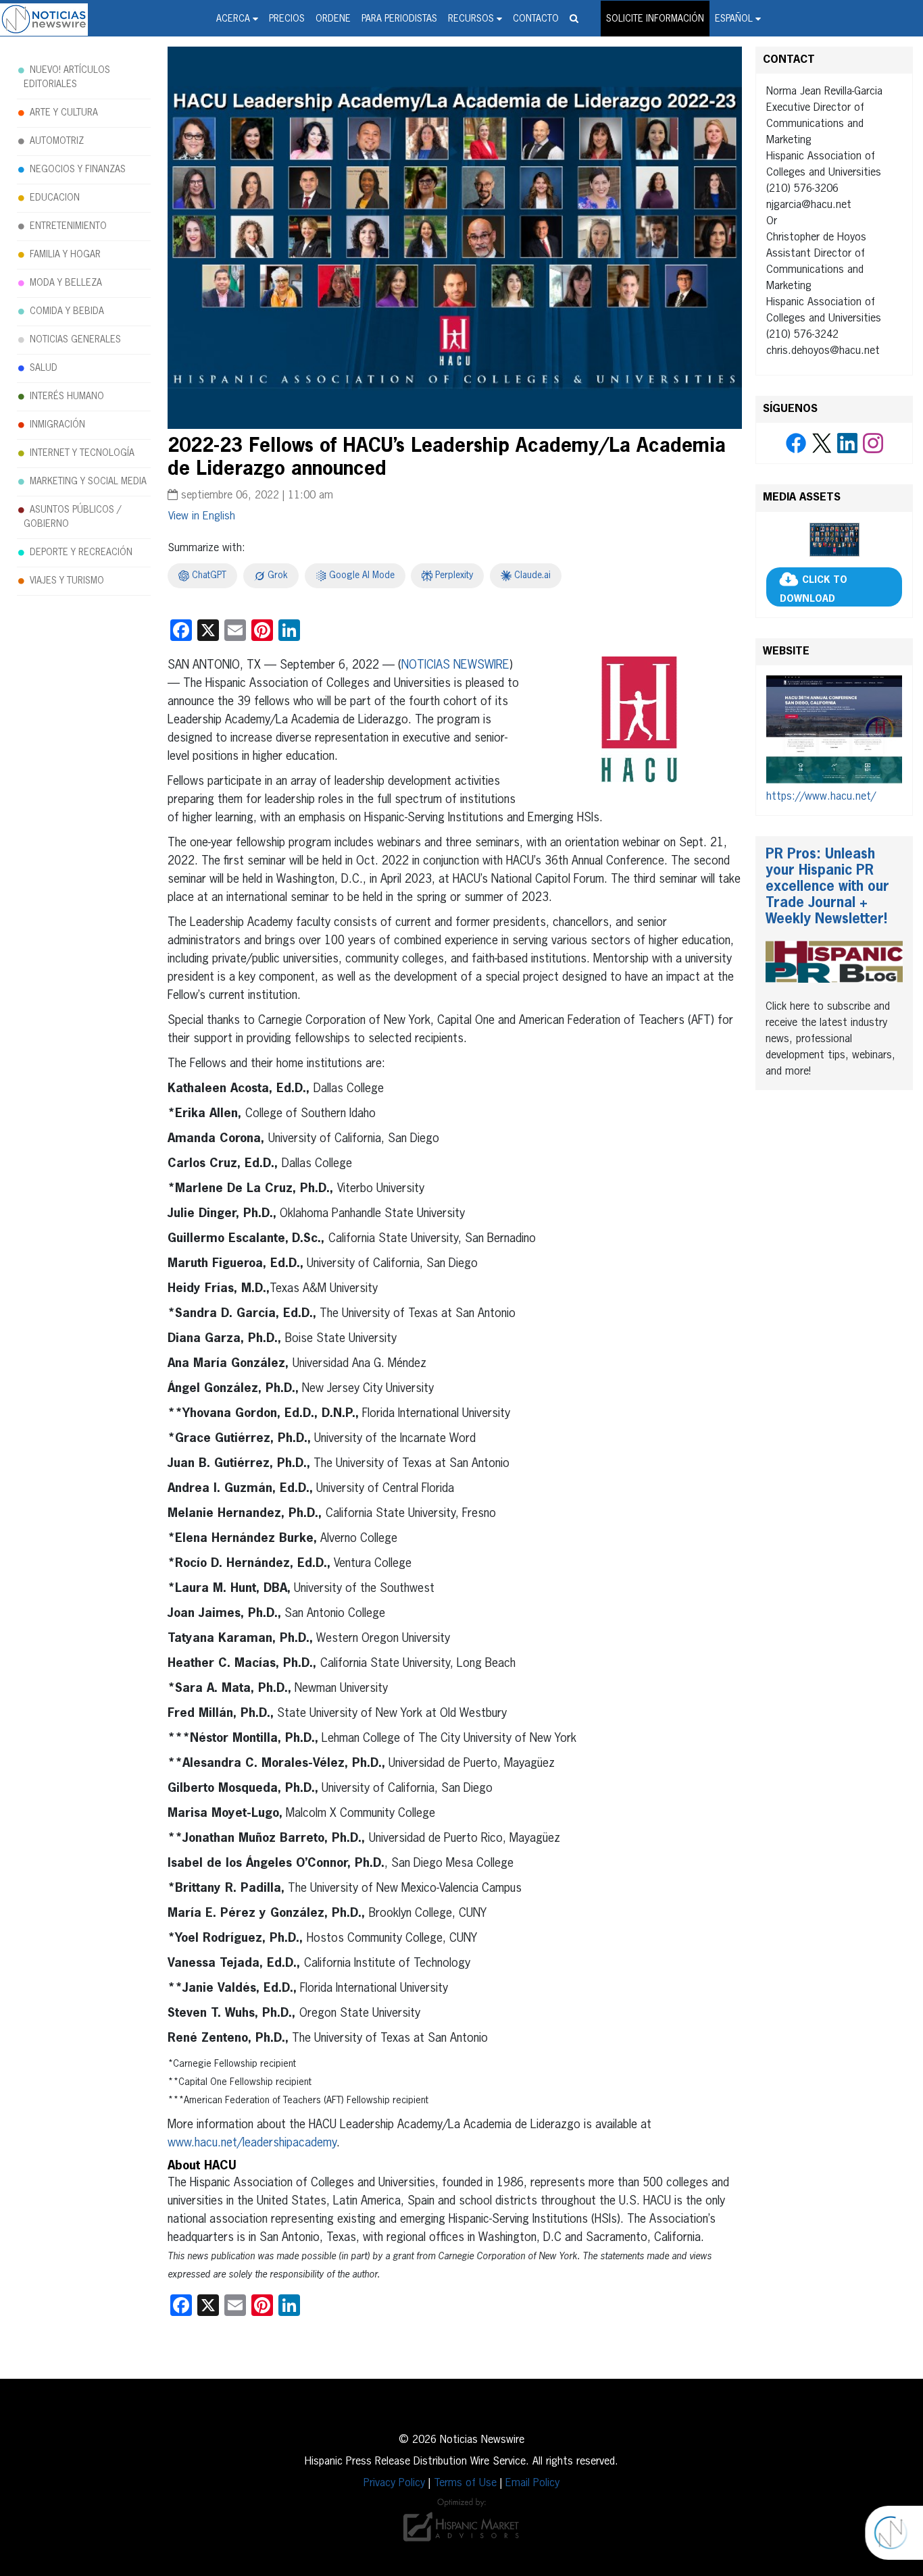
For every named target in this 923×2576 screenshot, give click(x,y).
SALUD (44, 368)
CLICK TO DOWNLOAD (814, 590)
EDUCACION (55, 198)
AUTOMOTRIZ (57, 141)
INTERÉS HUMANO (67, 396)
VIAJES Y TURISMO (67, 581)
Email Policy (532, 2483)
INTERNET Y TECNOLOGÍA (82, 453)
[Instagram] (873, 444)
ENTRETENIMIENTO (68, 226)
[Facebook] (796, 444)
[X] (822, 444)
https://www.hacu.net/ (821, 797)
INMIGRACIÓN (57, 425)
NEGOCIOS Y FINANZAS (78, 170)
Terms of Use (465, 2483)
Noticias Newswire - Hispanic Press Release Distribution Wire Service (44, 20)
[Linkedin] (847, 444)
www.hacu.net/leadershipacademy (252, 2143)
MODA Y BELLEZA (66, 283)
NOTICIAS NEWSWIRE (455, 665)
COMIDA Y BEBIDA (67, 311)
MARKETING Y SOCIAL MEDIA (88, 482)
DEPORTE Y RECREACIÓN (81, 552)
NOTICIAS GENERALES (75, 340)
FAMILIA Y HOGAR (65, 255)
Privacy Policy (394, 2483)
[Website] (834, 732)
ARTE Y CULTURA (64, 113)
